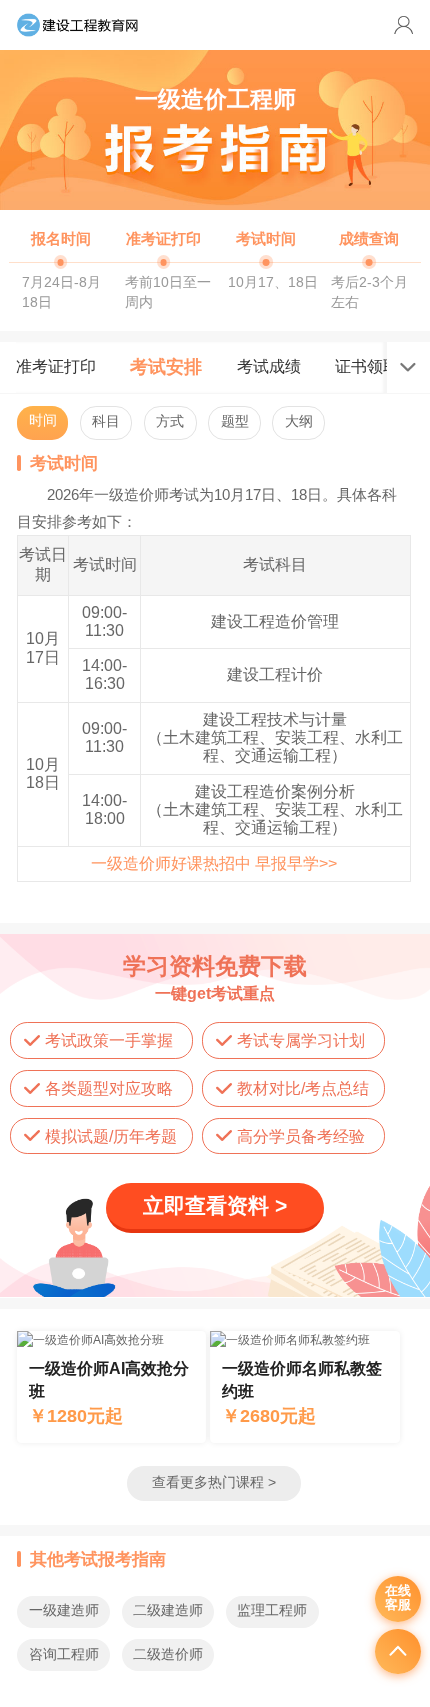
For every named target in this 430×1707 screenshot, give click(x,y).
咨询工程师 (64, 1654)
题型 (235, 421)
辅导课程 (111, 1387)
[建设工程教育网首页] (78, 25)
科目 (106, 421)
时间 (43, 420)
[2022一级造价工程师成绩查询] (369, 266)
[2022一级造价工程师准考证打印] (163, 266)
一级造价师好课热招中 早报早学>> (214, 863)
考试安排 (166, 366)
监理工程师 (272, 1610)
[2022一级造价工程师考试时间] (266, 266)
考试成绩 (269, 366)
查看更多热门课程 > (214, 1482)
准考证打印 (56, 366)
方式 (170, 421)
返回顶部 (398, 1652)
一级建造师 (64, 1610)
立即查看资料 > (215, 1205)
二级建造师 (168, 1610)
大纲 (299, 421)
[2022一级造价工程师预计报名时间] (60, 266)
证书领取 (367, 366)
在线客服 (398, 1598)
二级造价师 (168, 1654)
